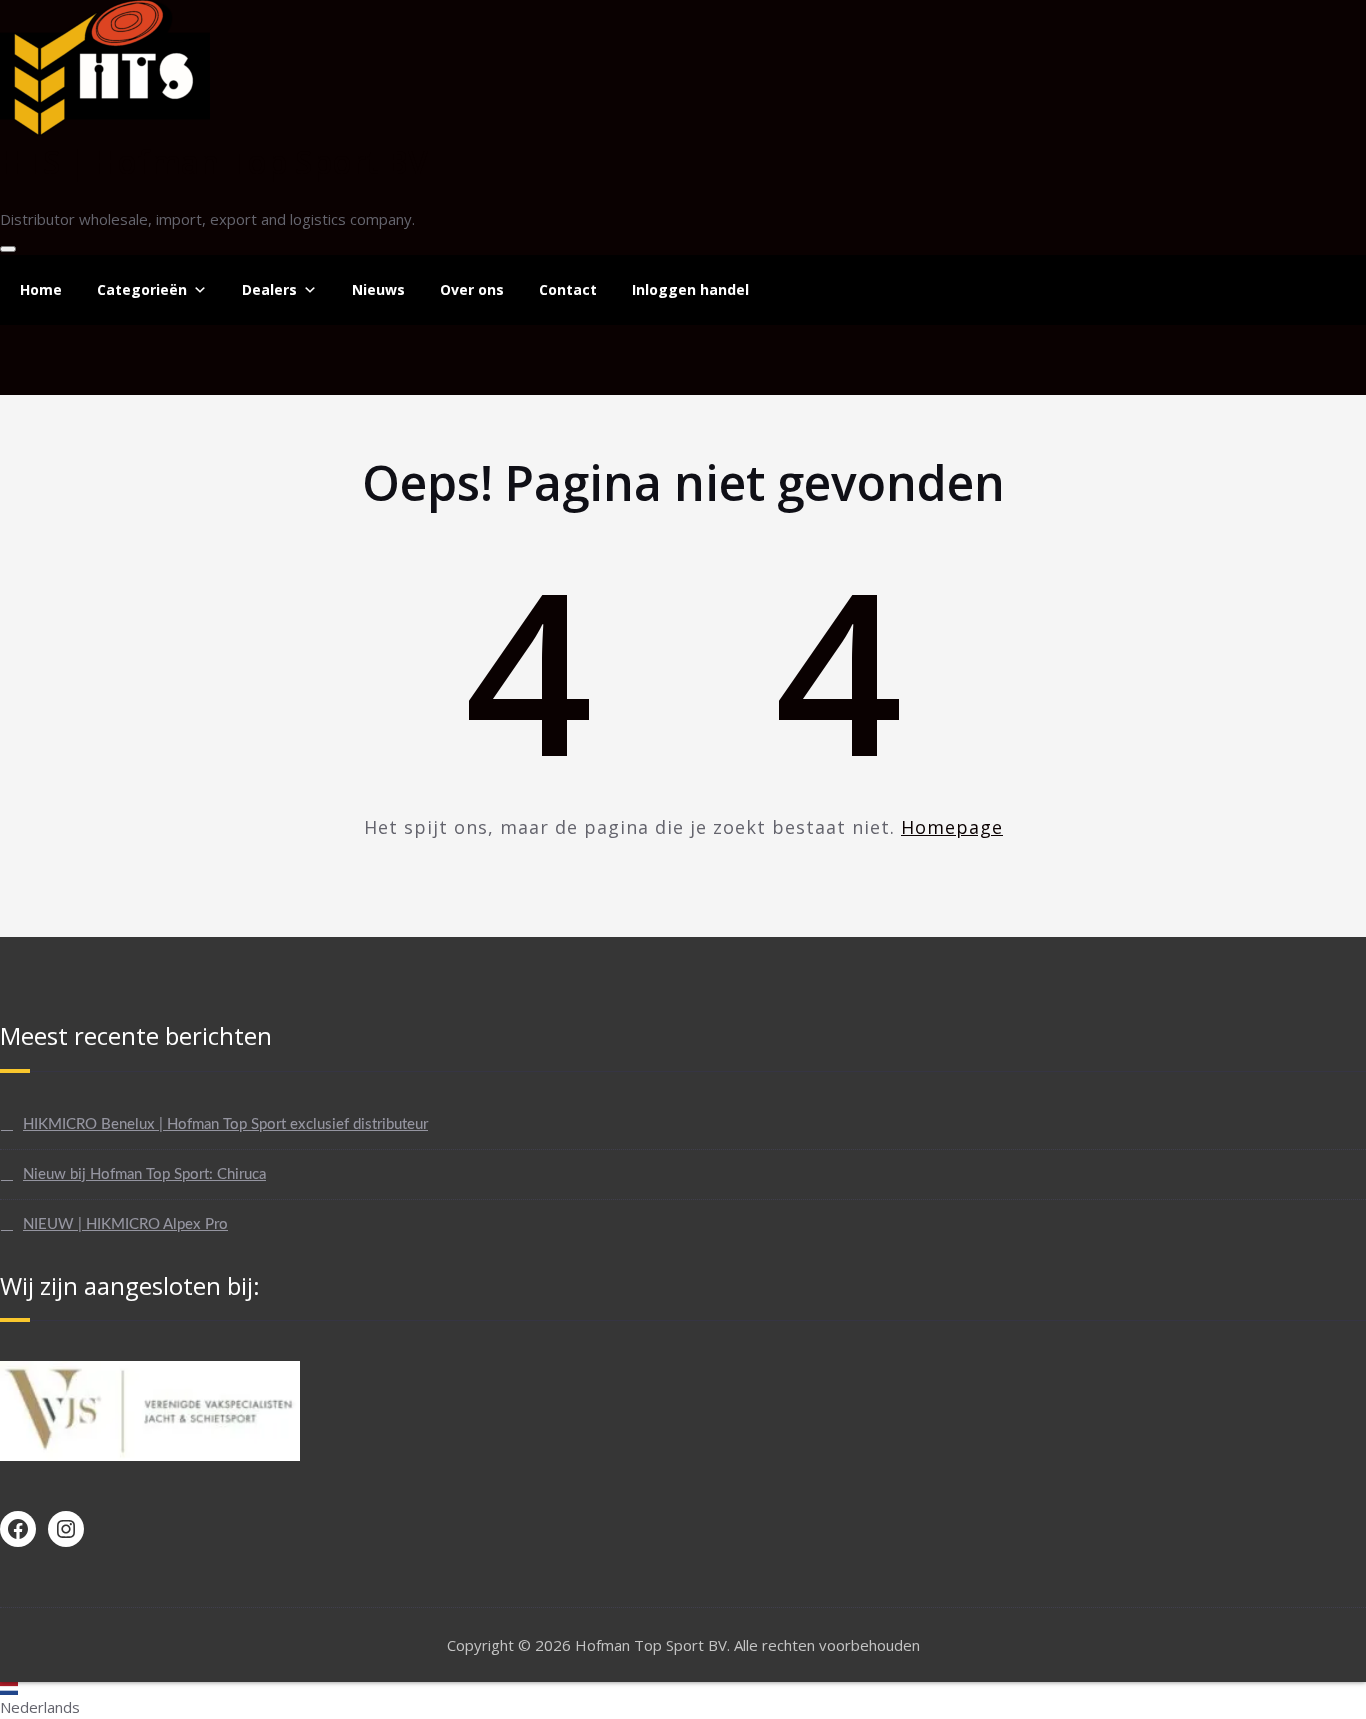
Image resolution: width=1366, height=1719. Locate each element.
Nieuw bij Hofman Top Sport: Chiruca (144, 1174)
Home (41, 289)
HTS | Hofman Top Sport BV (214, 161)
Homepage (952, 827)
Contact (568, 289)
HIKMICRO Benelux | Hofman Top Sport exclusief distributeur (225, 1124)
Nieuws (378, 289)
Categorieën (142, 289)
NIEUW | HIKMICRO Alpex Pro (125, 1224)
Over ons (472, 289)
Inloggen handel (690, 289)
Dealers (269, 289)
